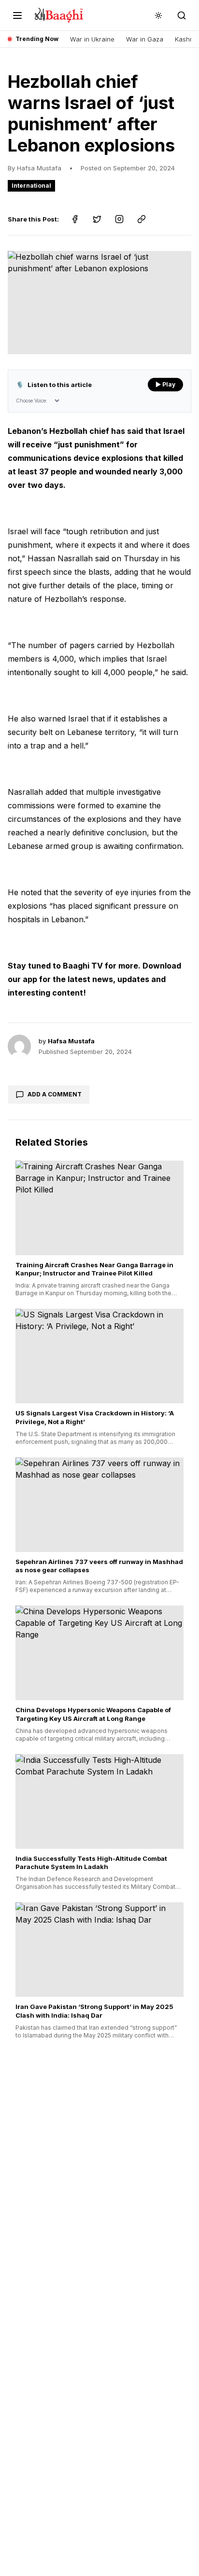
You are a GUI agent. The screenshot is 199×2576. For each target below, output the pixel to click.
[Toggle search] (182, 15)
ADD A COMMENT (55, 1094)
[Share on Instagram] (119, 219)
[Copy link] (142, 219)
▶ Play (165, 384)
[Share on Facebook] (75, 219)
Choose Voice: (32, 401)
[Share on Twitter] (97, 219)
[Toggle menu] (17, 15)
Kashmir (187, 39)
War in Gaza (145, 39)
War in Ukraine (92, 39)
